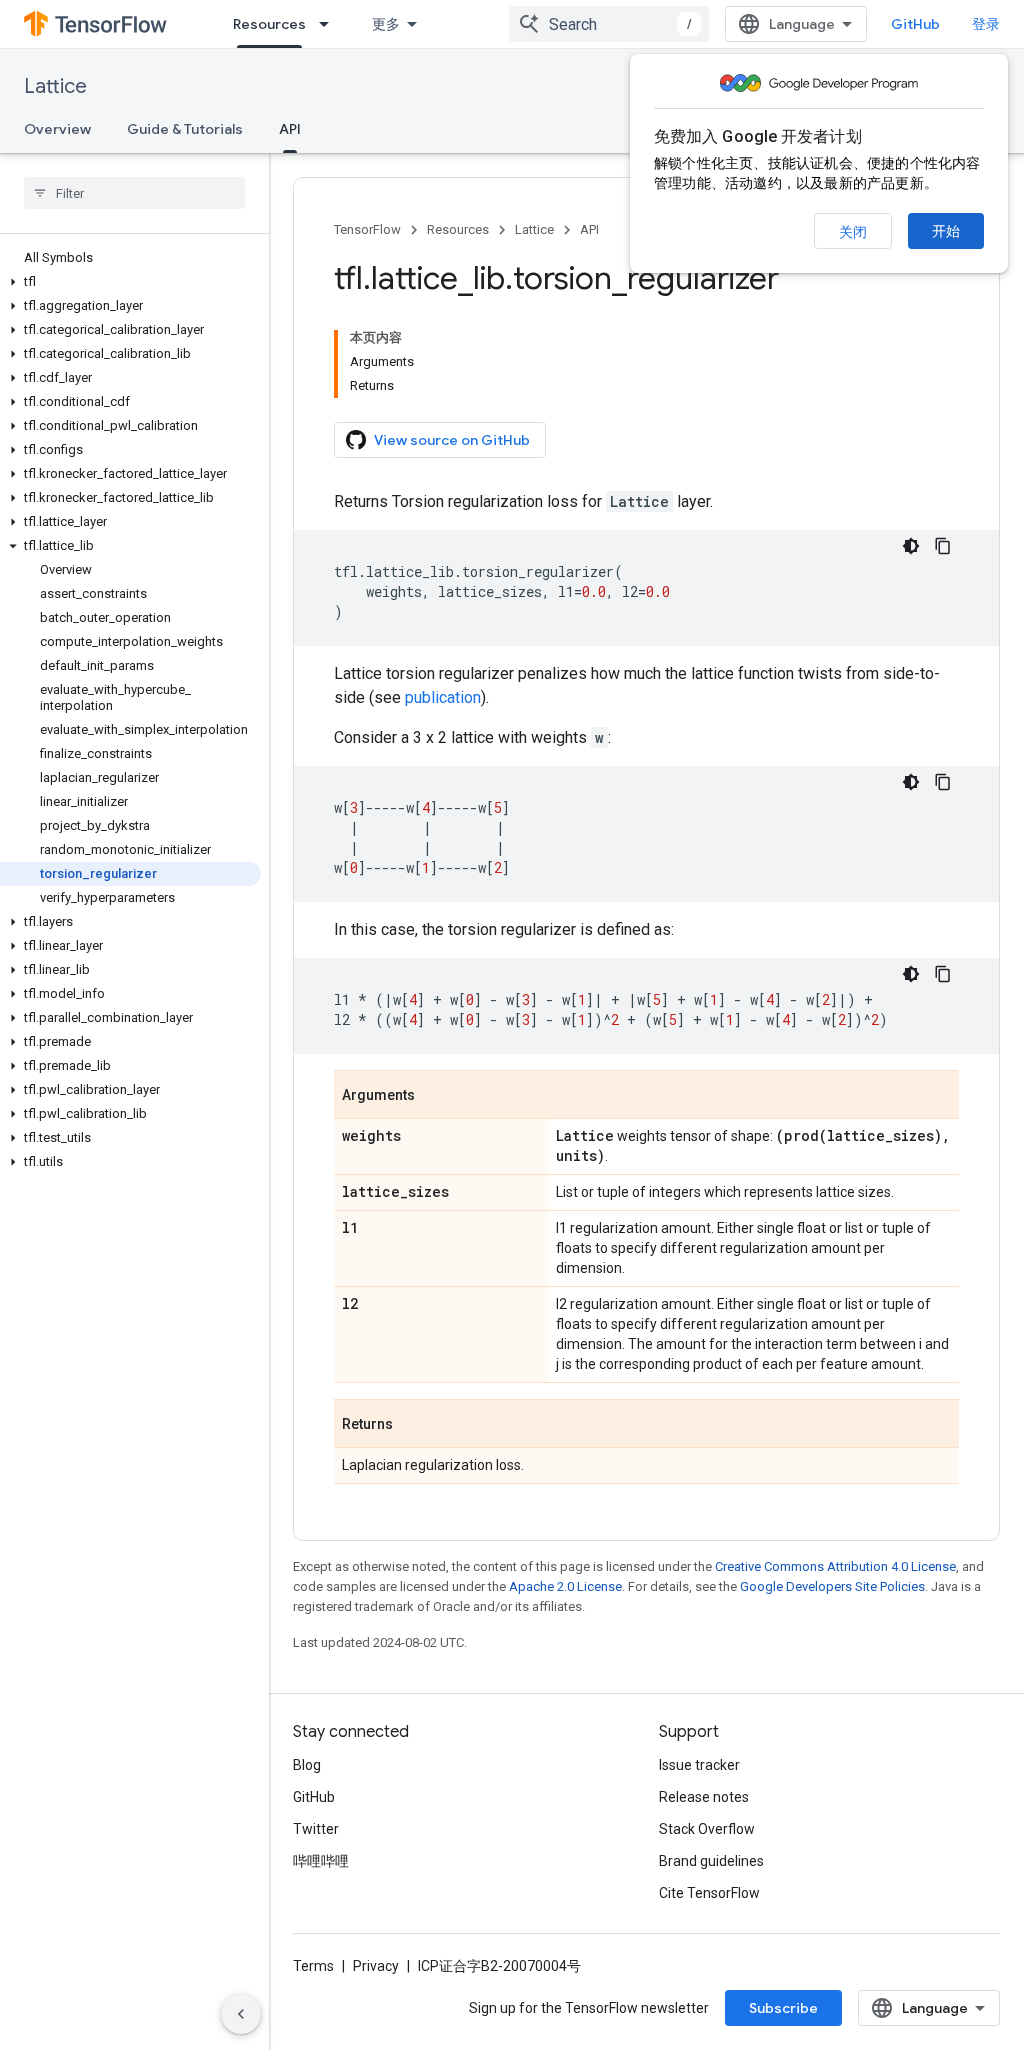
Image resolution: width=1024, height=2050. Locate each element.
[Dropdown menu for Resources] (330, 24)
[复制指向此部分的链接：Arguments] (435, 1096)
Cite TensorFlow (709, 1893)
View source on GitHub (452, 440)
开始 (946, 231)
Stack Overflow (707, 1829)
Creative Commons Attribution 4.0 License (835, 1566)
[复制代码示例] (943, 546)
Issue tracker (699, 1765)
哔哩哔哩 (321, 1861)
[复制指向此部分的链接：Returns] (413, 1425)
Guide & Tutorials (185, 129)
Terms (313, 1966)
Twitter (316, 1829)
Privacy (376, 1966)
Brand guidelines (711, 1861)
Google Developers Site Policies (832, 1586)
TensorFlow (367, 229)
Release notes (704, 1797)
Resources (269, 24)
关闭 (853, 232)
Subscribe (783, 2008)
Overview (57, 129)
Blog (307, 1765)
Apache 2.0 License (565, 1586)
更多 (386, 24)
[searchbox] (134, 193)
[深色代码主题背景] (911, 546)
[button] (130, 282)
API (290, 129)
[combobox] (609, 24)
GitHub (915, 24)
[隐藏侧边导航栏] (241, 2014)
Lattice (55, 86)
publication (443, 697)
